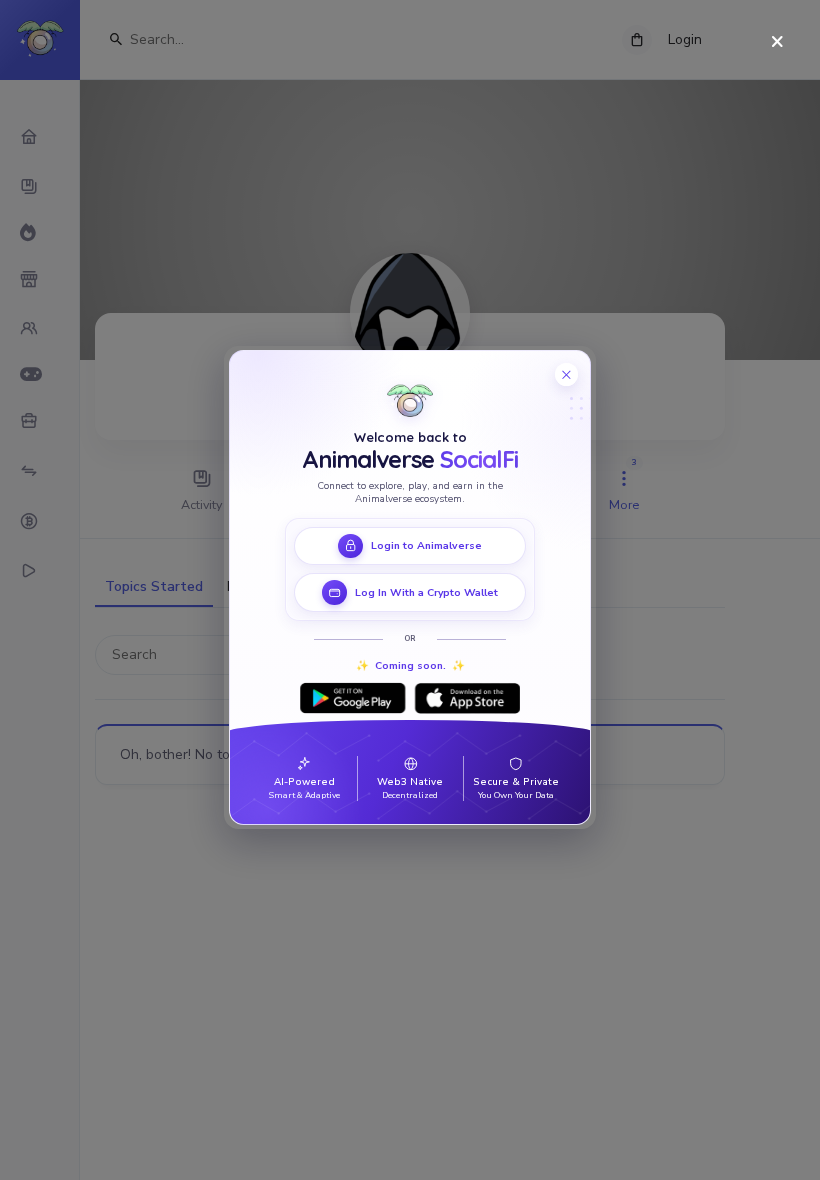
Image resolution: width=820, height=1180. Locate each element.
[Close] (777, 42)
